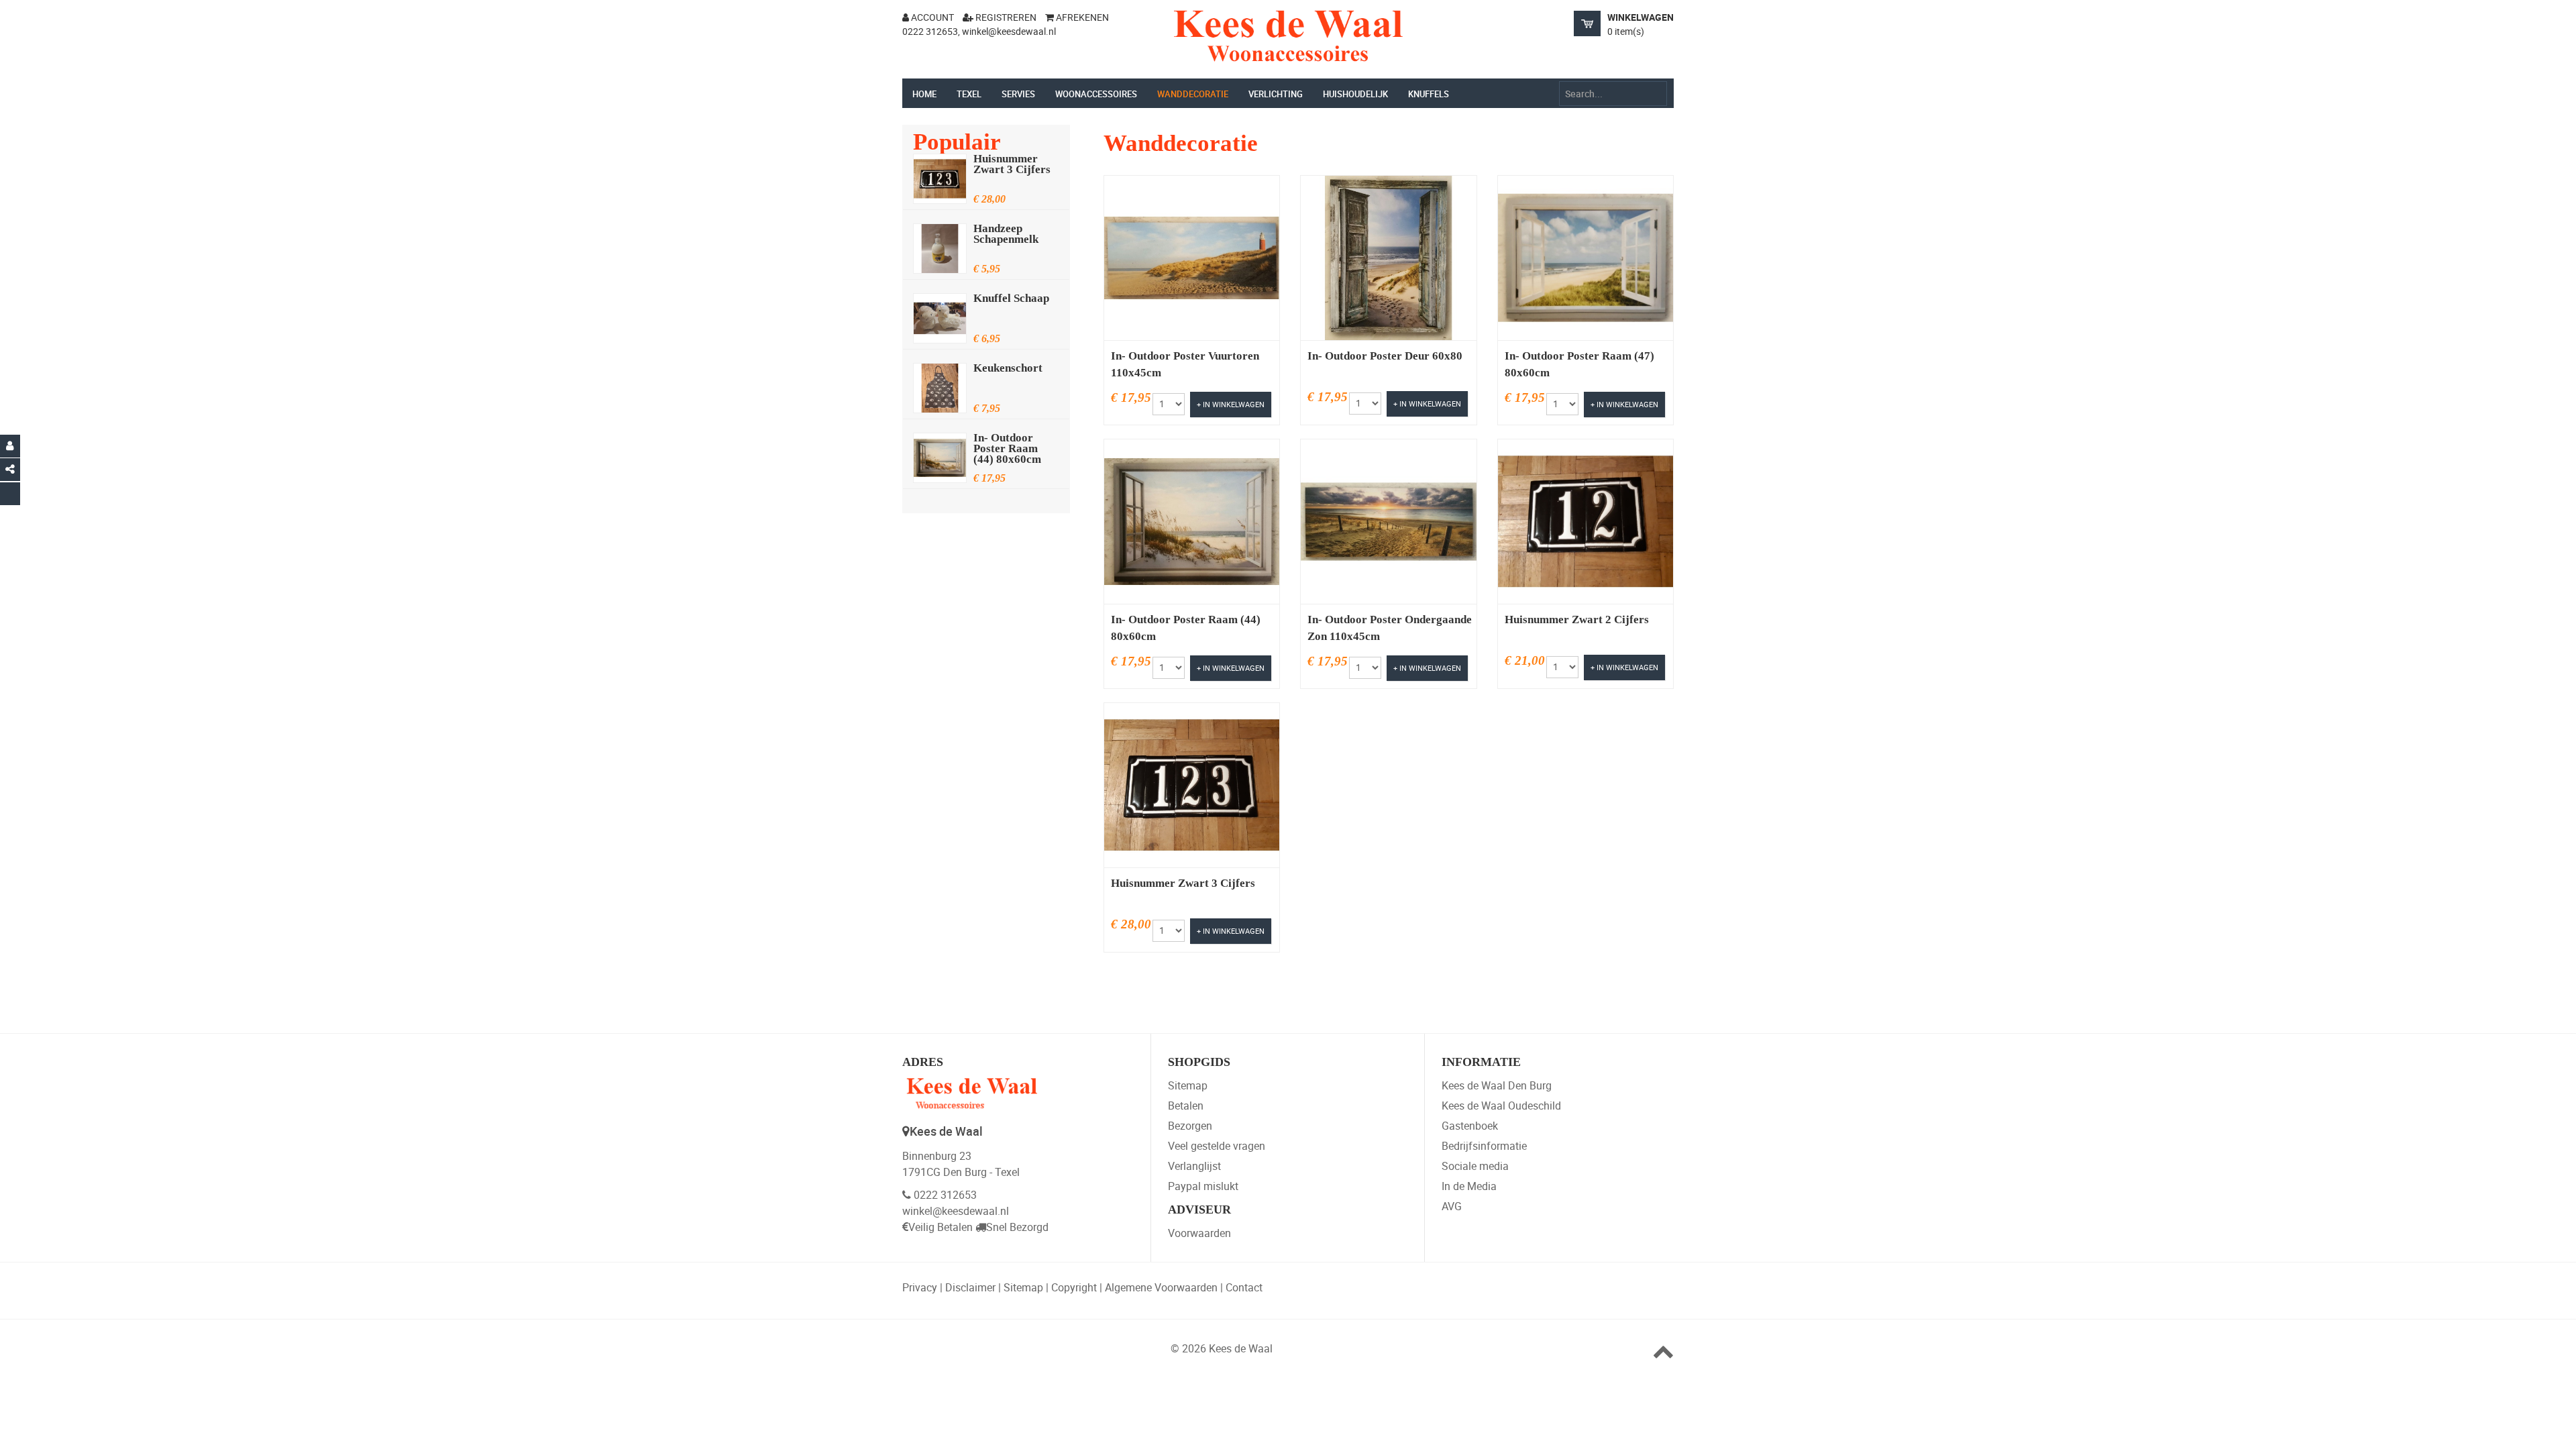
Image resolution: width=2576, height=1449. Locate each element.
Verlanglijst (1194, 1166)
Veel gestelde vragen (1217, 1146)
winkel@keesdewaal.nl (956, 1211)
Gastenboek (1470, 1126)
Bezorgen (1190, 1126)
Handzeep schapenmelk (1006, 234)
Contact (1244, 1287)
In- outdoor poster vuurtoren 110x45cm (1185, 365)
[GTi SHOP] (1288, 36)
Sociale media (1475, 1166)
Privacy (920, 1287)
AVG (1452, 1206)
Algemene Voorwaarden (1161, 1287)
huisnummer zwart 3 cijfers (1012, 164)
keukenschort (1008, 368)
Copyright (1074, 1287)
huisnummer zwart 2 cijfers (1577, 620)
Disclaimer (970, 1287)
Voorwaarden (1199, 1233)
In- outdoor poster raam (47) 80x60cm (1579, 365)
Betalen (1186, 1106)
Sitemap (1188, 1085)
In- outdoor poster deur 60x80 (1385, 356)
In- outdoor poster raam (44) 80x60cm (1007, 449)
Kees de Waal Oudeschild (1501, 1106)
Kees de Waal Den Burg (1497, 1085)
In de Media (1469, 1186)
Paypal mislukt (1203, 1186)
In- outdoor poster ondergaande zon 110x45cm (1390, 628)
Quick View (1162, 286)
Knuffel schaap (1011, 299)
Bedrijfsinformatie (1484, 1146)
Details (1229, 286)
